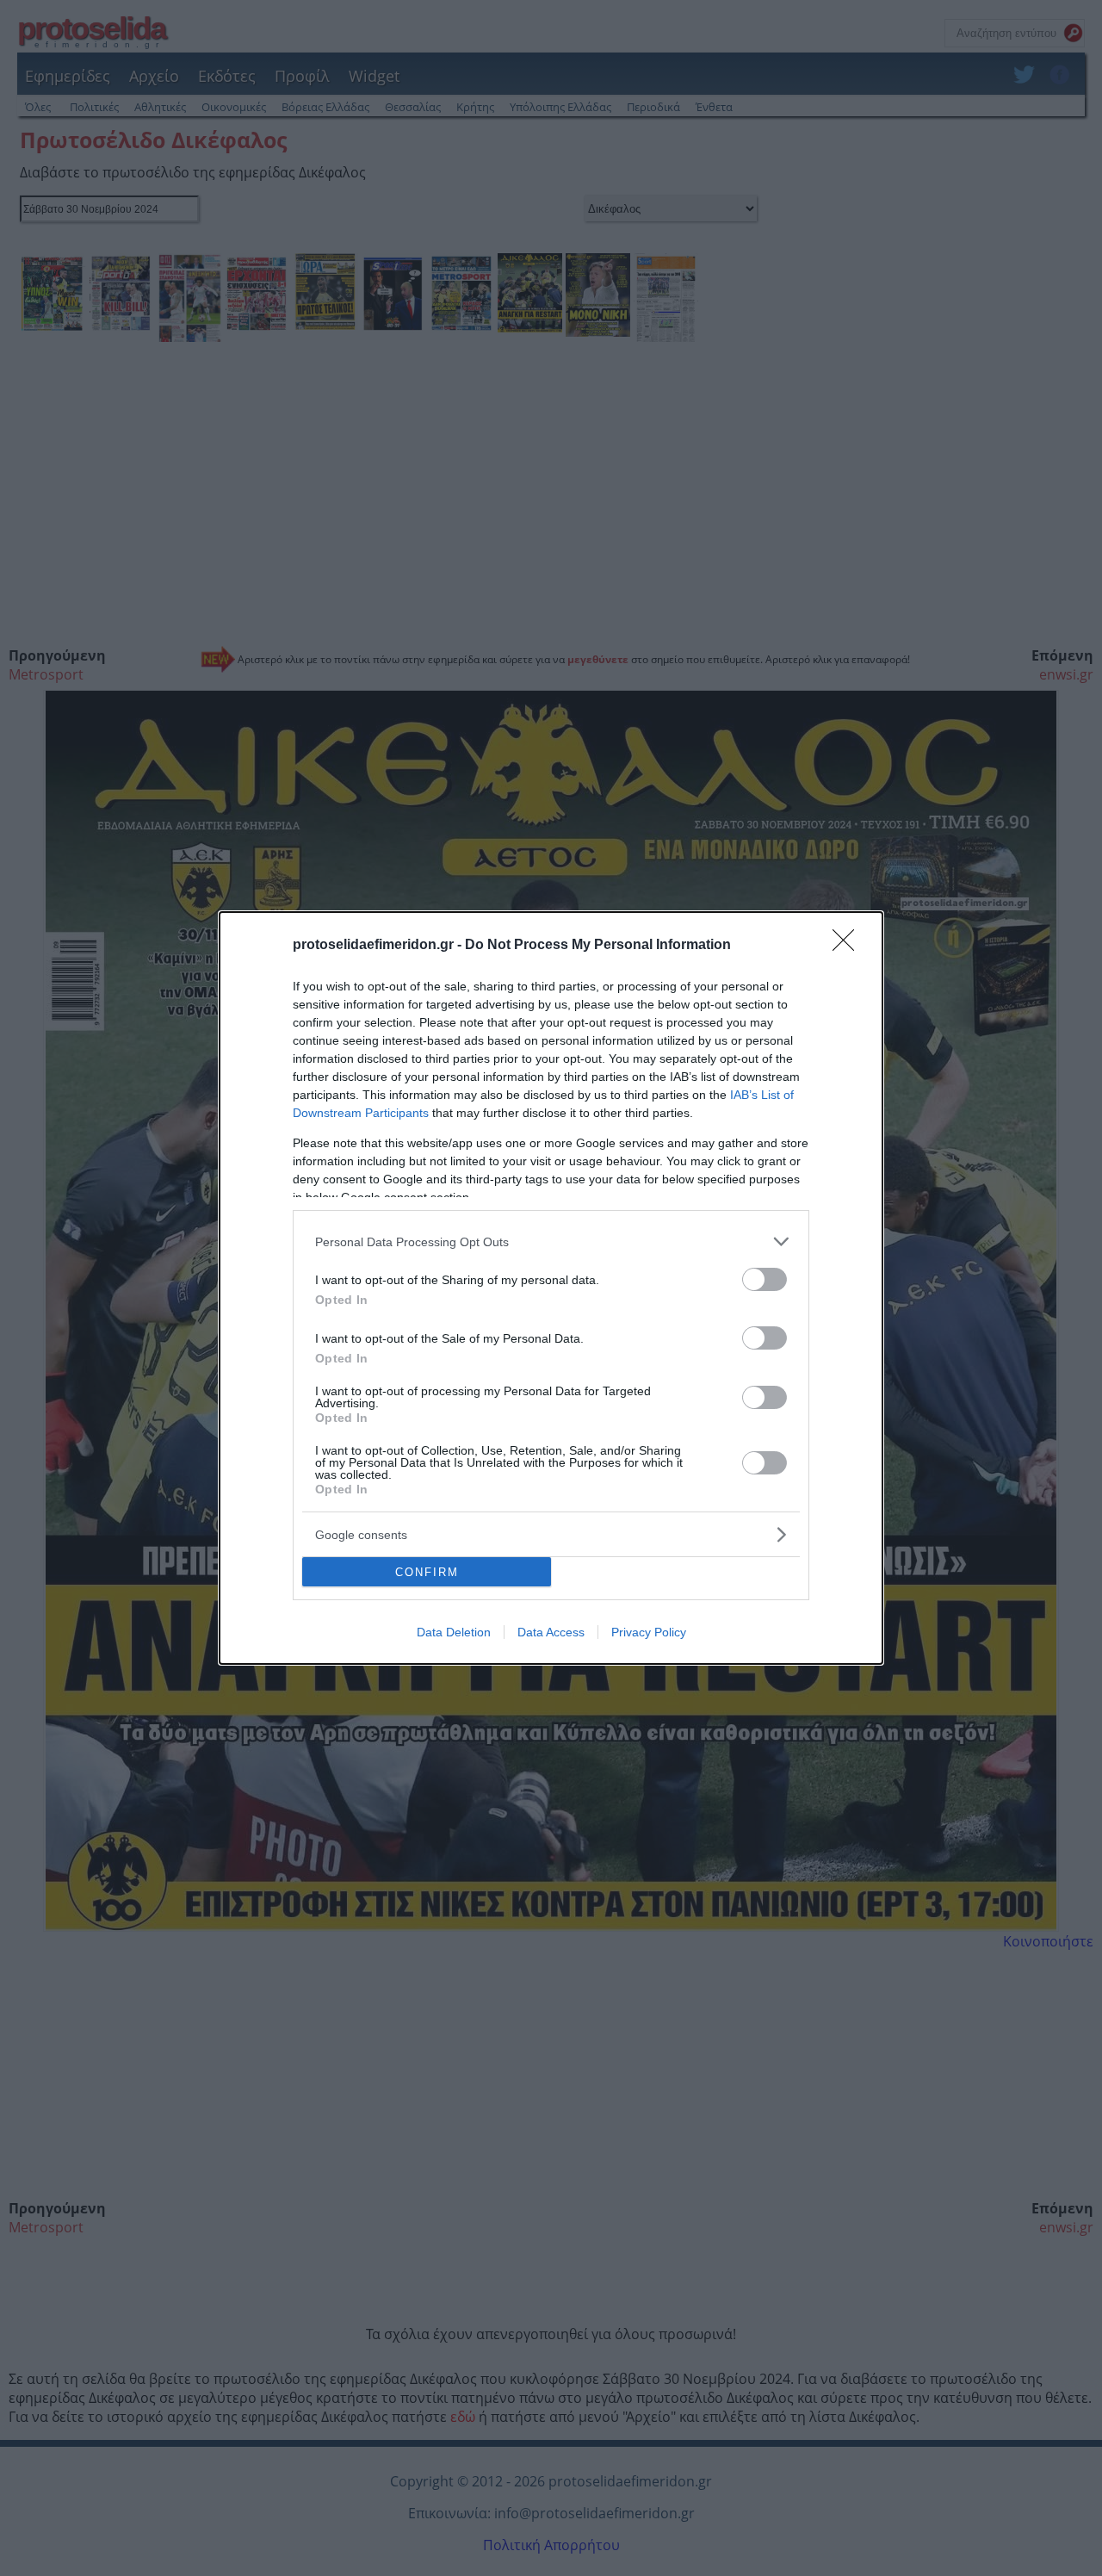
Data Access (551, 1632)
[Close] (849, 946)
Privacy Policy (649, 1632)
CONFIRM (427, 1572)
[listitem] (551, 1241)
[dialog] (551, 1288)
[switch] (765, 1279)
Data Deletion (454, 1632)
